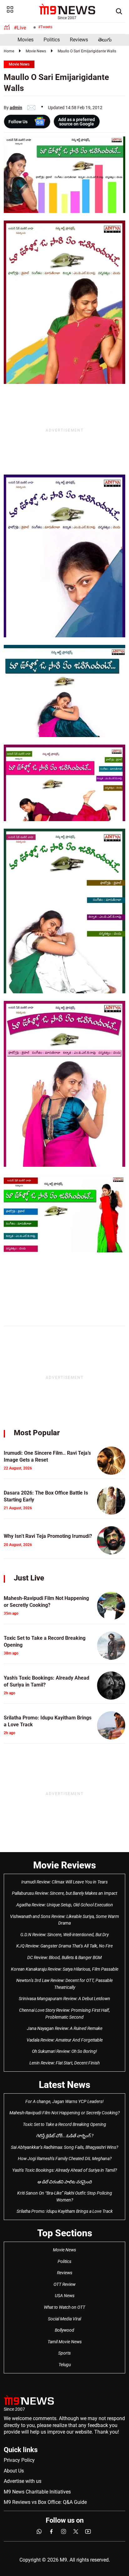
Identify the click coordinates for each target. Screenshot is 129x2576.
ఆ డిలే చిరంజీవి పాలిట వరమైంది (64, 2182)
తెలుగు (105, 40)
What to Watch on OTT (64, 2307)
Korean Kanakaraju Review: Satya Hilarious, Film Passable (65, 1969)
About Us (14, 2471)
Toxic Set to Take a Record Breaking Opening (64, 2124)
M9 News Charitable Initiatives (37, 2492)
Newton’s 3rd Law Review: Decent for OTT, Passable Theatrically (64, 1984)
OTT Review (64, 2284)
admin (16, 108)
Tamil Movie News (65, 2342)
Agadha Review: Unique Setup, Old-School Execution (65, 1905)
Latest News (64, 2085)
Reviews (79, 40)
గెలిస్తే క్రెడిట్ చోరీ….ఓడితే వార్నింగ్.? (65, 2136)
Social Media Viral (64, 2319)
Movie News (36, 51)
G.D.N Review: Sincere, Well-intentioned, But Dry (64, 1935)
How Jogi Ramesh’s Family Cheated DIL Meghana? (65, 2159)
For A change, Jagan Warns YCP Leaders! (64, 2101)
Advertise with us (23, 2481)
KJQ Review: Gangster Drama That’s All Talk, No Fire (64, 1946)
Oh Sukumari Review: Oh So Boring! (64, 2051)
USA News (65, 2296)
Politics (52, 40)
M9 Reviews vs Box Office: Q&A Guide (45, 2502)
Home (9, 51)
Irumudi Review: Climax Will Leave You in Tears (64, 1882)
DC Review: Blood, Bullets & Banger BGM (64, 1957)
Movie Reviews (64, 1865)
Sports (64, 2353)
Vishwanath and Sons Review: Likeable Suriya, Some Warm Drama (64, 1920)
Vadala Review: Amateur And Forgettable (65, 2040)
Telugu (65, 2365)
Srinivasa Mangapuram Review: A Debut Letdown (64, 1999)
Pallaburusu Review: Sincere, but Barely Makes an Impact (64, 1893)
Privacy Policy (19, 2460)
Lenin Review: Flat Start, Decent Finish (64, 2063)
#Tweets (45, 27)
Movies (26, 40)
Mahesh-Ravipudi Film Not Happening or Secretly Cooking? (64, 2113)
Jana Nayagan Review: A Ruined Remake (65, 2028)
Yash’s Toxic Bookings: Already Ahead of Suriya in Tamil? (64, 2170)
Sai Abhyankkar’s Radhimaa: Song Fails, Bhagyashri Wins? (64, 2147)
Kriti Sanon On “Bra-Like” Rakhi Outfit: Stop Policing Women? (65, 2196)
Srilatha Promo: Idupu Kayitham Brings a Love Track (65, 2211)
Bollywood (64, 2330)
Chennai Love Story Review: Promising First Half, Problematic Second (64, 2014)
